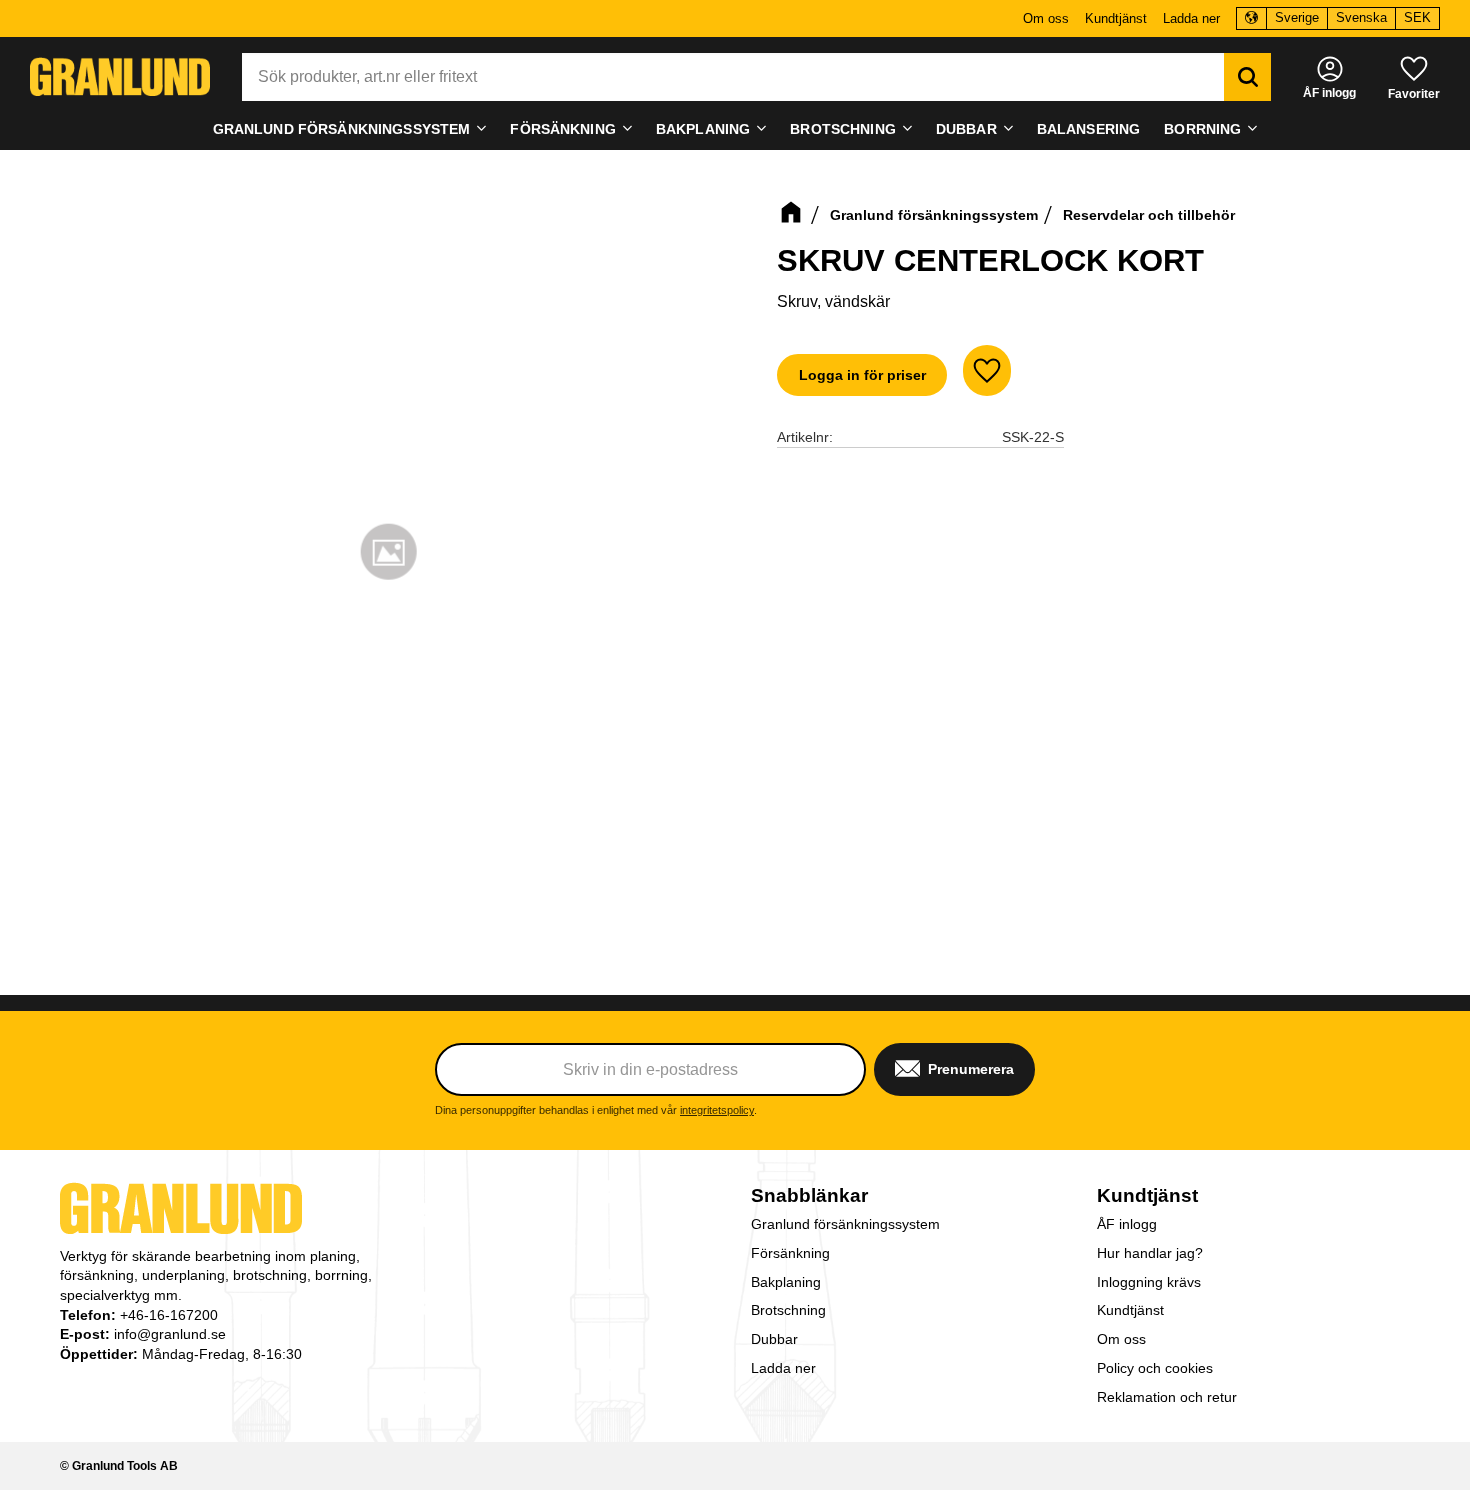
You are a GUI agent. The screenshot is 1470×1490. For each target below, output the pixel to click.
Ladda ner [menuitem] (1191, 18)
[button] (1414, 76)
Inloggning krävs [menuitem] (1149, 1282)
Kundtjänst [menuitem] (1116, 18)
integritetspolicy (717, 1110)
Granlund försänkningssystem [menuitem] (342, 129)
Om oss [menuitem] (1046, 18)
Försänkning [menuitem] (563, 129)
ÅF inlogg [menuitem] (1127, 1224)
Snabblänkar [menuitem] (809, 1195)
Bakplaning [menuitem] (703, 129)
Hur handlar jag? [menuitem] (1150, 1253)
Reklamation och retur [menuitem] (1167, 1397)
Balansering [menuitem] (1089, 129)
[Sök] (1247, 77)
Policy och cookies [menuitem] (1155, 1368)
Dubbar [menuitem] (966, 129)
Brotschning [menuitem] (843, 129)
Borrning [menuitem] (1202, 129)
